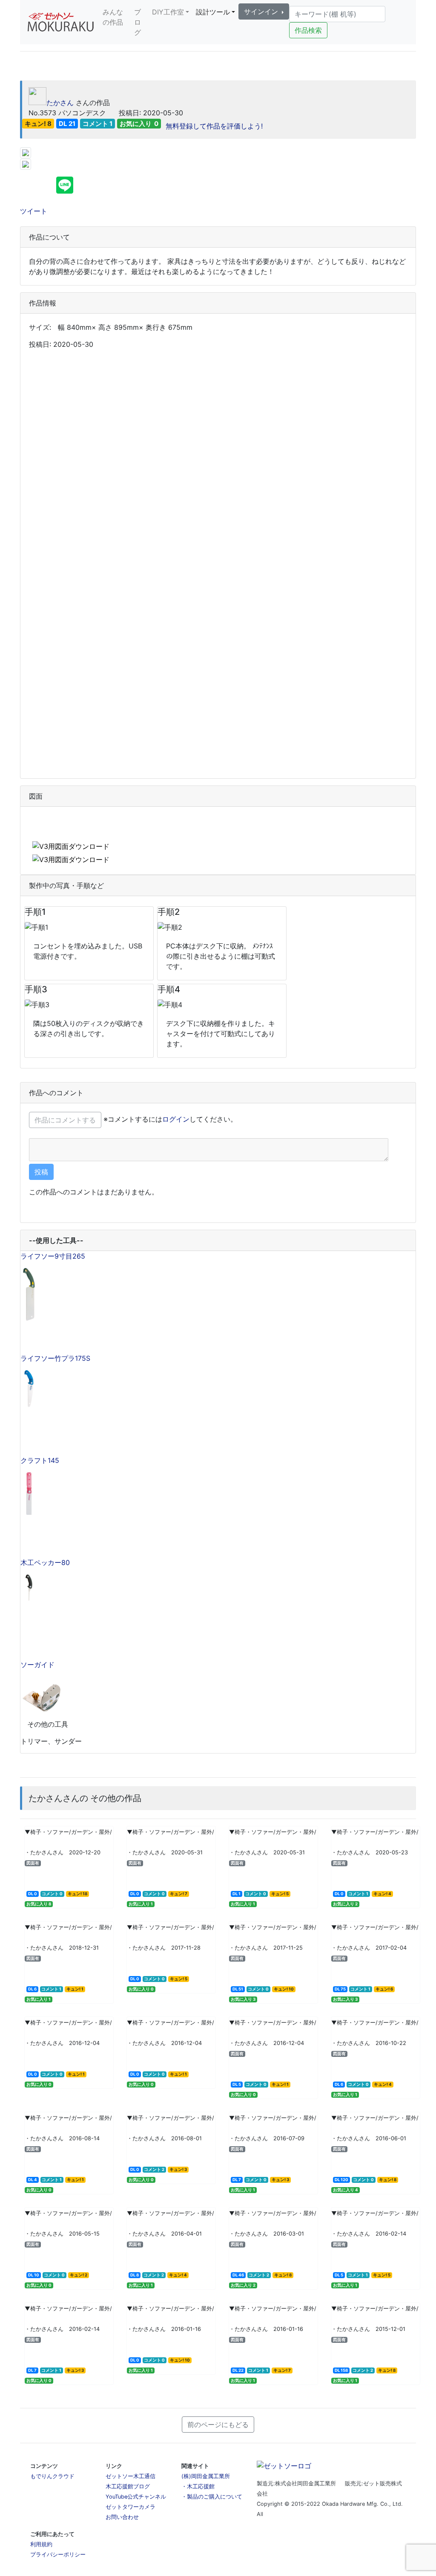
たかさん (60, 103)
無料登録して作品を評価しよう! (213, 126)
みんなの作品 (113, 17)
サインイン (262, 11)
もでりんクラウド (52, 2476)
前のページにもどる (218, 2425)
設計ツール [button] (213, 12)
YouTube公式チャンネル (136, 2497)
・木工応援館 (198, 2486)
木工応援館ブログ (128, 2486)
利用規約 (41, 2544)
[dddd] (71, 846)
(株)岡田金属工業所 (206, 2476)
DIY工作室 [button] (168, 12)
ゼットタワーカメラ (131, 2507)
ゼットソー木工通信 (131, 2476)
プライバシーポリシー (58, 2555)
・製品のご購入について (212, 2497)
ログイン (176, 1120)
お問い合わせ (122, 2517)
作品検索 (308, 30)
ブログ (138, 22)
